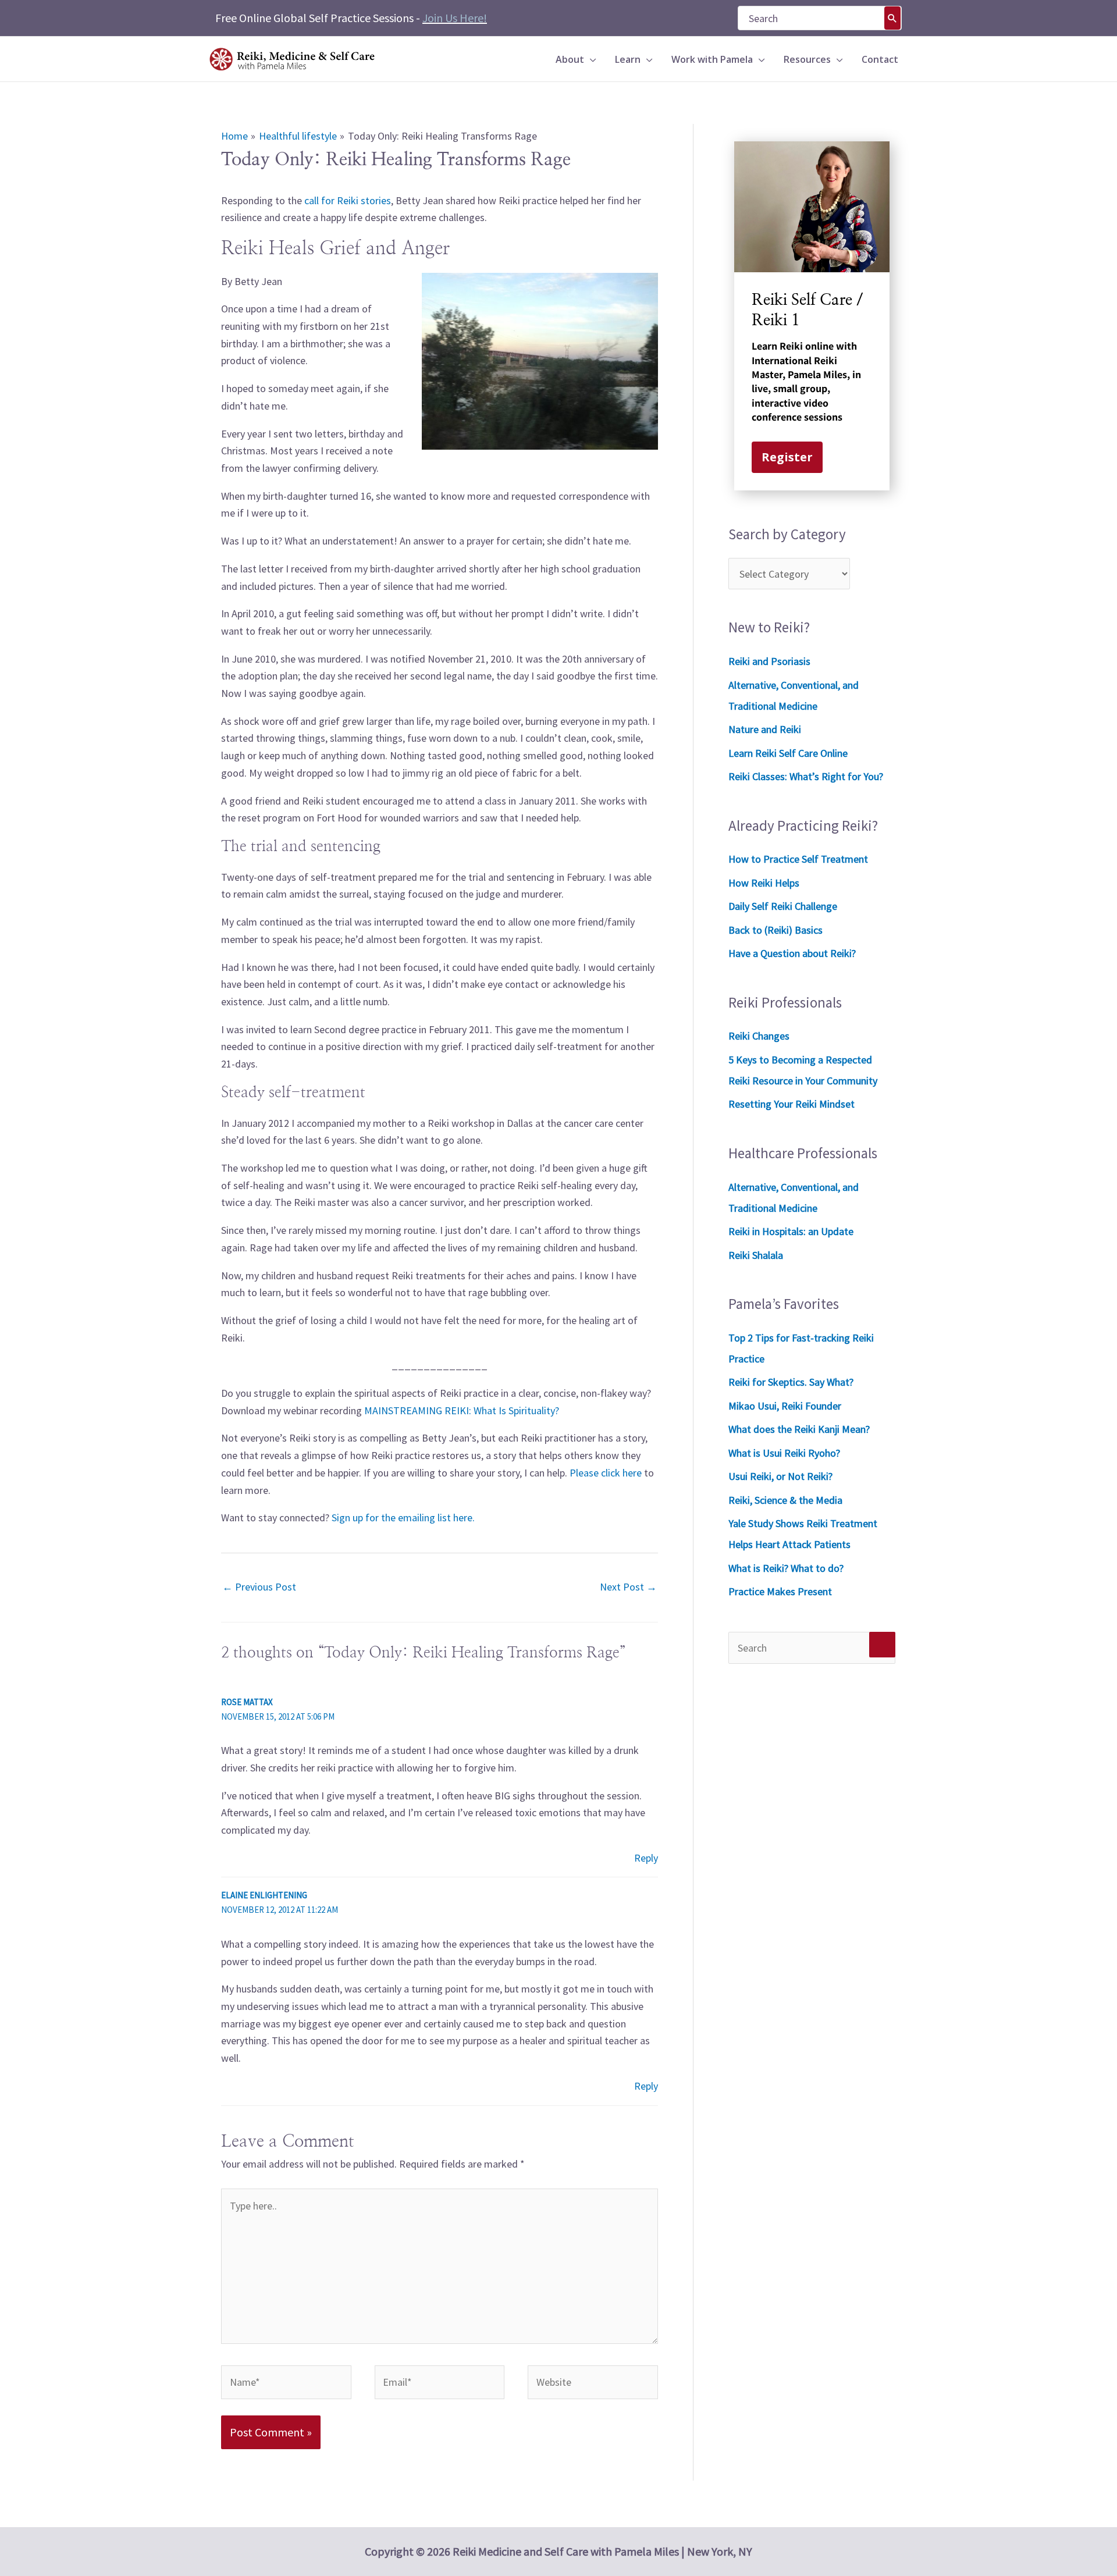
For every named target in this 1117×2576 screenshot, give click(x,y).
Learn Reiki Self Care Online (788, 753)
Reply (646, 1858)
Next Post (628, 1587)
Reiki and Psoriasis (769, 661)
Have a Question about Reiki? (792, 953)
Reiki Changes (759, 1036)
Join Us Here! (455, 18)
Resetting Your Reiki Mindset (791, 1104)
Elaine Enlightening (264, 1895)
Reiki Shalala (756, 1255)
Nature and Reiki (765, 729)
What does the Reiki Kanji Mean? (799, 1429)
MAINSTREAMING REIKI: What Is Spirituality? (462, 1410)
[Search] (892, 18)
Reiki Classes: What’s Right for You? (806, 776)
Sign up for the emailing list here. (403, 1518)
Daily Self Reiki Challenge (783, 906)
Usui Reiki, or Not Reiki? (780, 1476)
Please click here (606, 1473)
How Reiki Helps (764, 883)
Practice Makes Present (780, 1591)
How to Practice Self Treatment (798, 859)
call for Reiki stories (348, 200)
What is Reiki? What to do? (786, 1568)
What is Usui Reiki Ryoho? (784, 1453)
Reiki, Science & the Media (785, 1500)
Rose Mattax (247, 1702)
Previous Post (259, 1587)
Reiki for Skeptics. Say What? (791, 1382)
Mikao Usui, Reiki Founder (785, 1406)
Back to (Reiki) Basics (776, 930)
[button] (590, 59)
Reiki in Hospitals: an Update (791, 1231)
